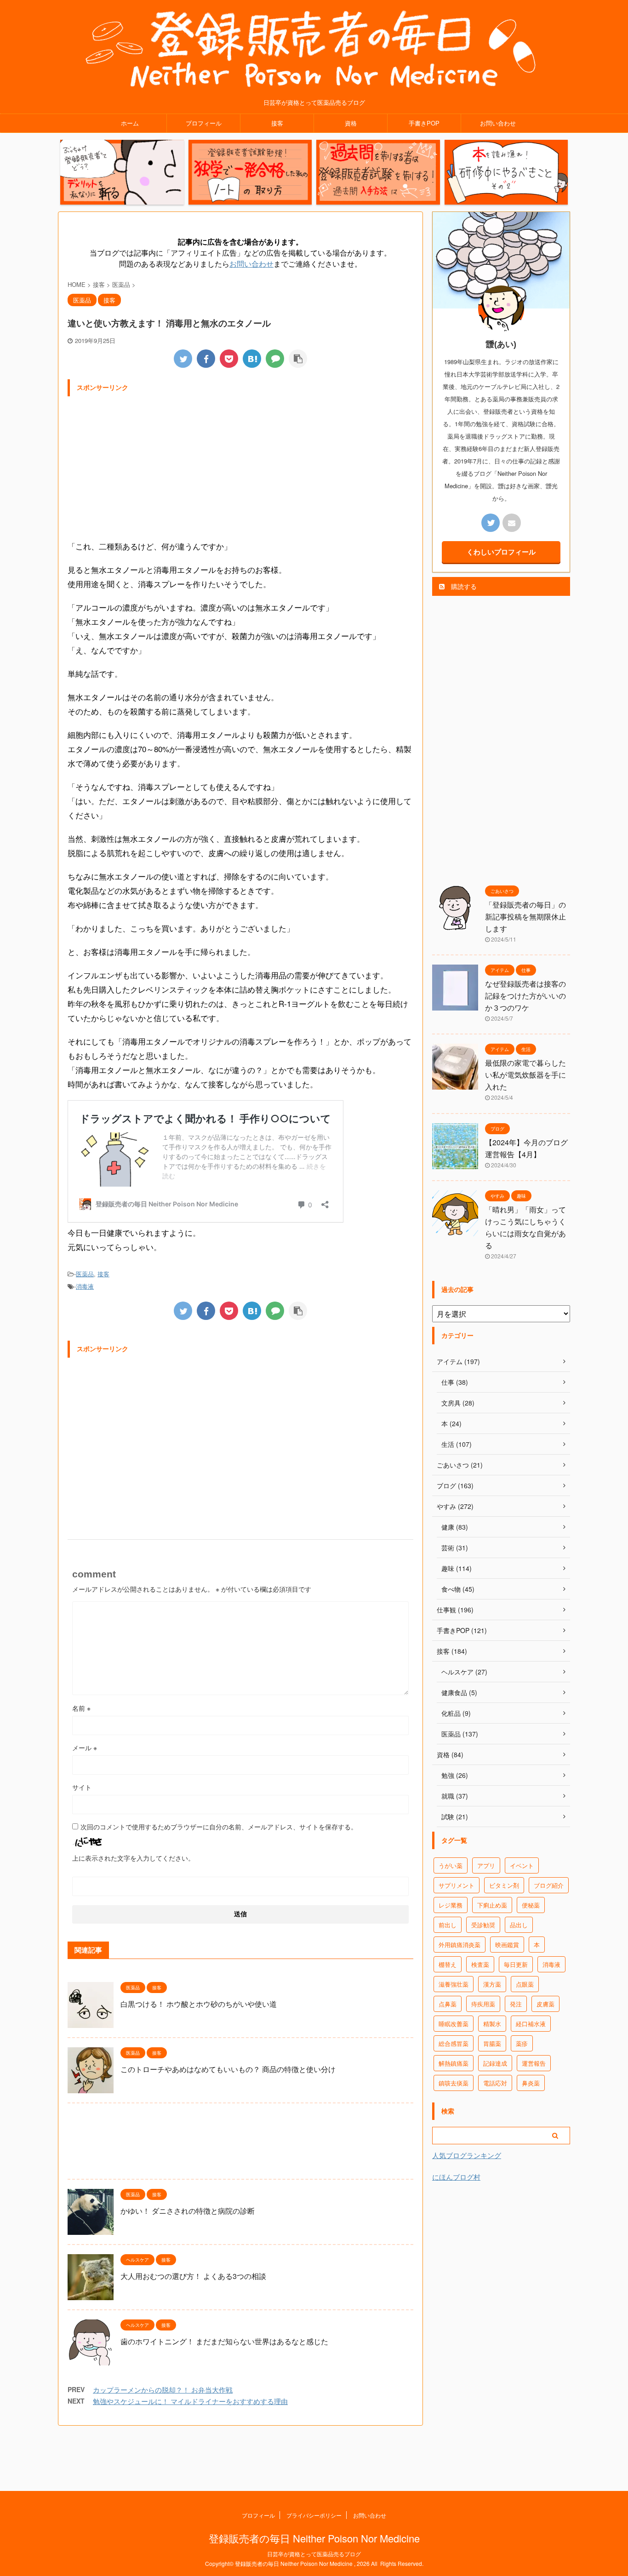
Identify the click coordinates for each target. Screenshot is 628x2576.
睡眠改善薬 (454, 2024)
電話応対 (495, 2083)
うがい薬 (451, 1865)
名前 (81, 1708)
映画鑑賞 (507, 1945)
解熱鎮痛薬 (454, 2063)
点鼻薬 (448, 2004)
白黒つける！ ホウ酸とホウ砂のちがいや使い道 (199, 2004)
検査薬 (480, 1964)
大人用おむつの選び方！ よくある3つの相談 (193, 2276)
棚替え (448, 1964)
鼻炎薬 (531, 2083)
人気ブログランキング (467, 2155)
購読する (463, 586)
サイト (82, 1787)
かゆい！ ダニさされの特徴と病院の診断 (188, 2211)
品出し (519, 1925)
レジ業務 (451, 1905)
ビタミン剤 (504, 1885)
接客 (277, 123)
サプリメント (457, 1885)
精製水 (492, 2024)
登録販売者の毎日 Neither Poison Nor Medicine (314, 2538)
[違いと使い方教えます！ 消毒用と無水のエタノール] (252, 359)
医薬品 (85, 1274)
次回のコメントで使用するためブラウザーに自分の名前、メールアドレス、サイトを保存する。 (219, 1827)
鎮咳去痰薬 (454, 2083)
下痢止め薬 (492, 1905)
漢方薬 (492, 1984)
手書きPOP (424, 123)
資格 (351, 123)
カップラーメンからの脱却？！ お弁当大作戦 (163, 2390)
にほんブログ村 (456, 2177)
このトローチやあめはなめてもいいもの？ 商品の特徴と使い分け (228, 2069)
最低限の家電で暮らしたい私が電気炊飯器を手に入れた (525, 1075)
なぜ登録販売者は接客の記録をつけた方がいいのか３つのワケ (525, 996)
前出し (448, 1925)
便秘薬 (531, 1905)
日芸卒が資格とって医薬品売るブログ (314, 2554)
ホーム (130, 123)
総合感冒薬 (454, 2043)
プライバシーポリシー (314, 2515)
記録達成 (495, 2063)
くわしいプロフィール (501, 552)
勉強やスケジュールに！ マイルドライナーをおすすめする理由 (190, 2401)
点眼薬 (525, 1984)
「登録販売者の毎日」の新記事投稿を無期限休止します (525, 917)
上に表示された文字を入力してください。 (133, 1858)
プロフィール (204, 123)
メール (85, 1748)
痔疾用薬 (483, 2004)
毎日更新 (516, 1964)
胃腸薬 (492, 2043)
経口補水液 (531, 2024)
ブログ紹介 (549, 1885)
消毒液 (85, 1286)
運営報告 (534, 2063)
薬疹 (522, 2043)
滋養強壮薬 (454, 1984)
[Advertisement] (240, 465)
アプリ (486, 1865)
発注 (516, 2004)
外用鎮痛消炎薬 (460, 1945)
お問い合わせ (498, 123)
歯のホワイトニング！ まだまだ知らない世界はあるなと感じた (224, 2341)
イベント (522, 1865)
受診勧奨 (483, 1925)
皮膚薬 (545, 2004)
